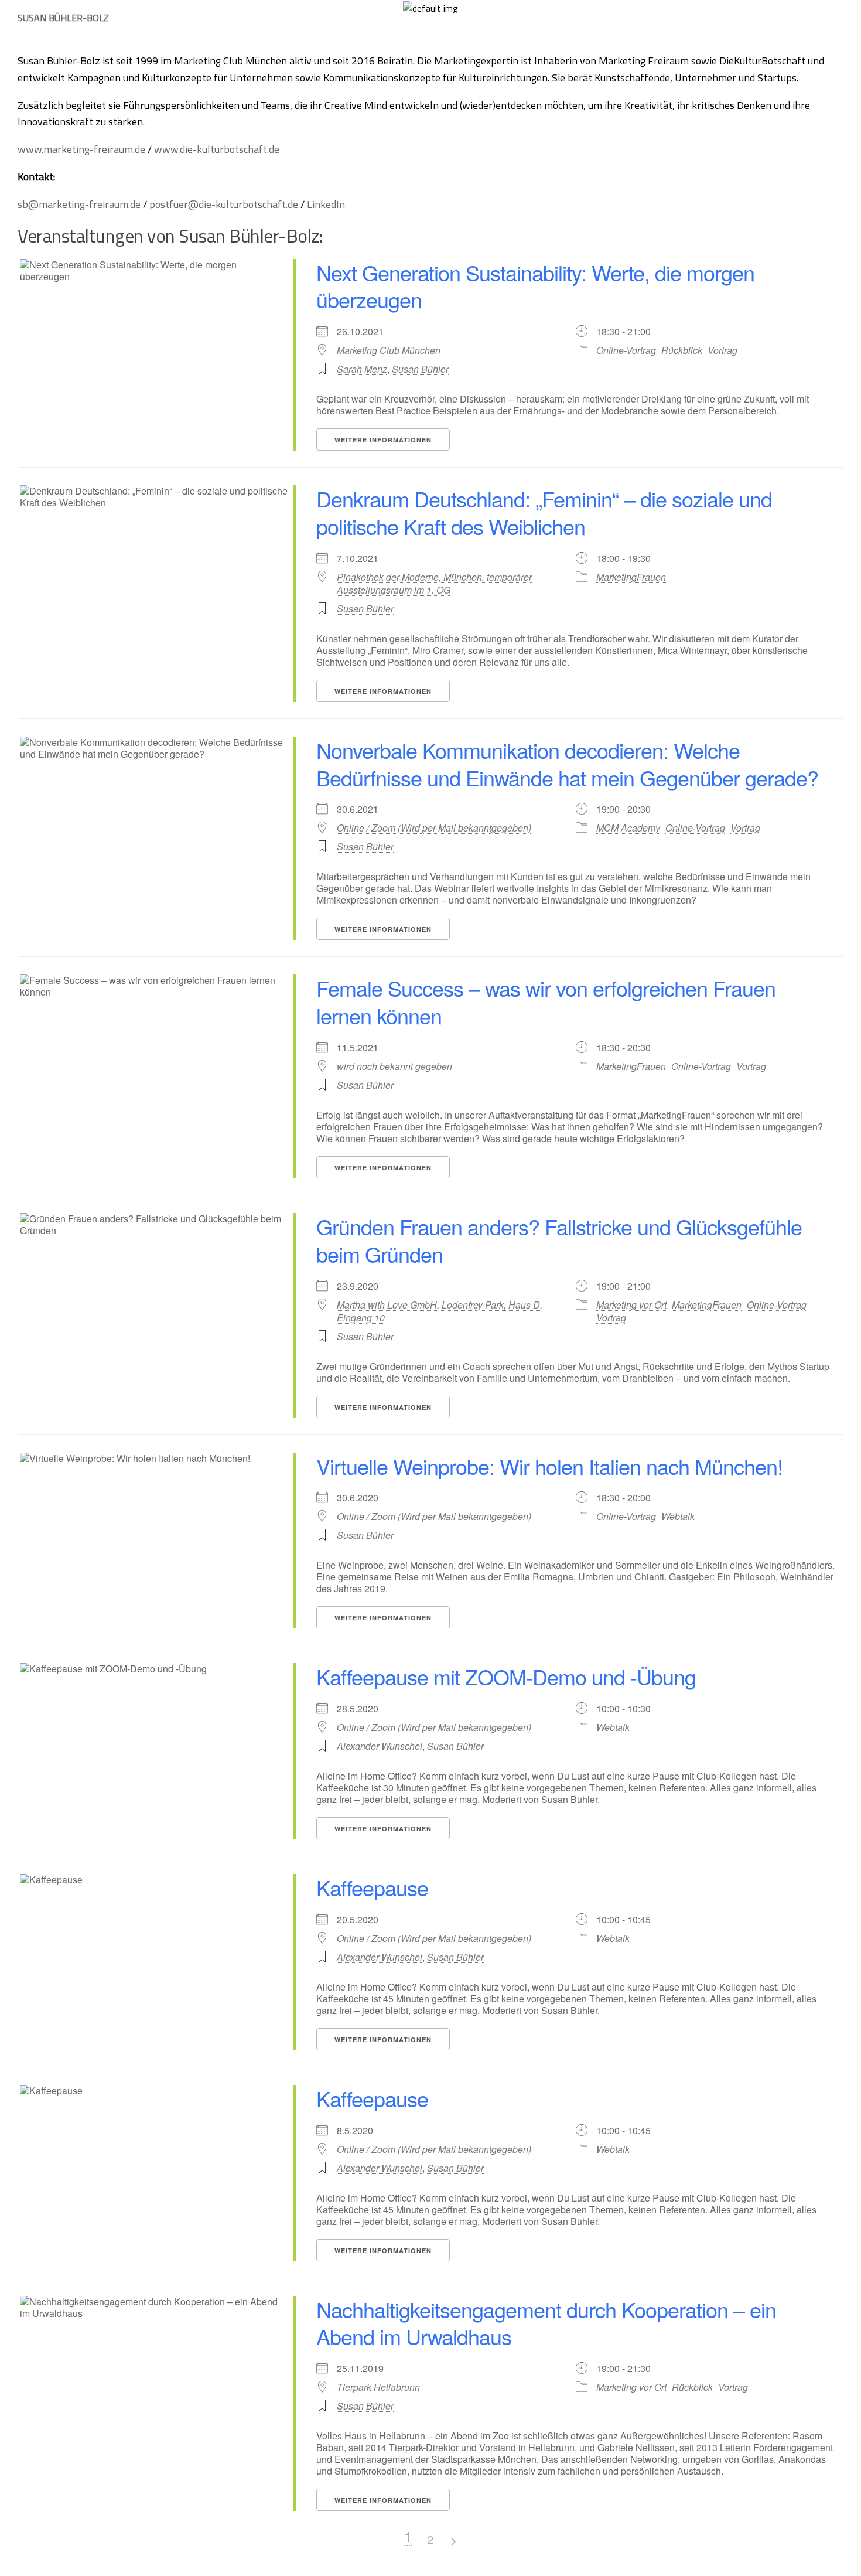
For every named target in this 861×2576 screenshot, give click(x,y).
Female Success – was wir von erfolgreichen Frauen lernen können (546, 1001)
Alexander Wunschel (380, 1746)
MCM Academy (628, 828)
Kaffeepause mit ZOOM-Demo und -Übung (506, 1676)
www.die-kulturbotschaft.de (217, 149)
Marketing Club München (389, 350)
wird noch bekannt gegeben (394, 1066)
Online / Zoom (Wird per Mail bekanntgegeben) (434, 828)
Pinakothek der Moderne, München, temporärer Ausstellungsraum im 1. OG (434, 584)
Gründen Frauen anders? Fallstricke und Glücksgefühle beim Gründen (559, 1240)
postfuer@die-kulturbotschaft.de (224, 204)
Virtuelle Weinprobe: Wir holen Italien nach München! (549, 1466)
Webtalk (678, 1516)
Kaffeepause (372, 1887)
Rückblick (682, 350)
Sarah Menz (362, 369)
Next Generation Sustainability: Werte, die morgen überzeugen (535, 286)
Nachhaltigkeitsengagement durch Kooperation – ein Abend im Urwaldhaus (546, 2323)
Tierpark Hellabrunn (378, 2387)
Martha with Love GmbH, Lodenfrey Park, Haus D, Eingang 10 (440, 1311)
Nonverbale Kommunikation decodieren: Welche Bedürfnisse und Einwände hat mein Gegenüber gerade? (567, 764)
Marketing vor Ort (631, 1305)
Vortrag (722, 350)
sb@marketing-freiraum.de (79, 204)
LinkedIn (326, 204)
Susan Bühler (420, 369)
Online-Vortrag (626, 350)
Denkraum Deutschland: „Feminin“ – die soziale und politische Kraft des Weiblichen (544, 512)
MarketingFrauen (631, 577)
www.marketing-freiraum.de (81, 149)
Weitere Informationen (383, 440)
